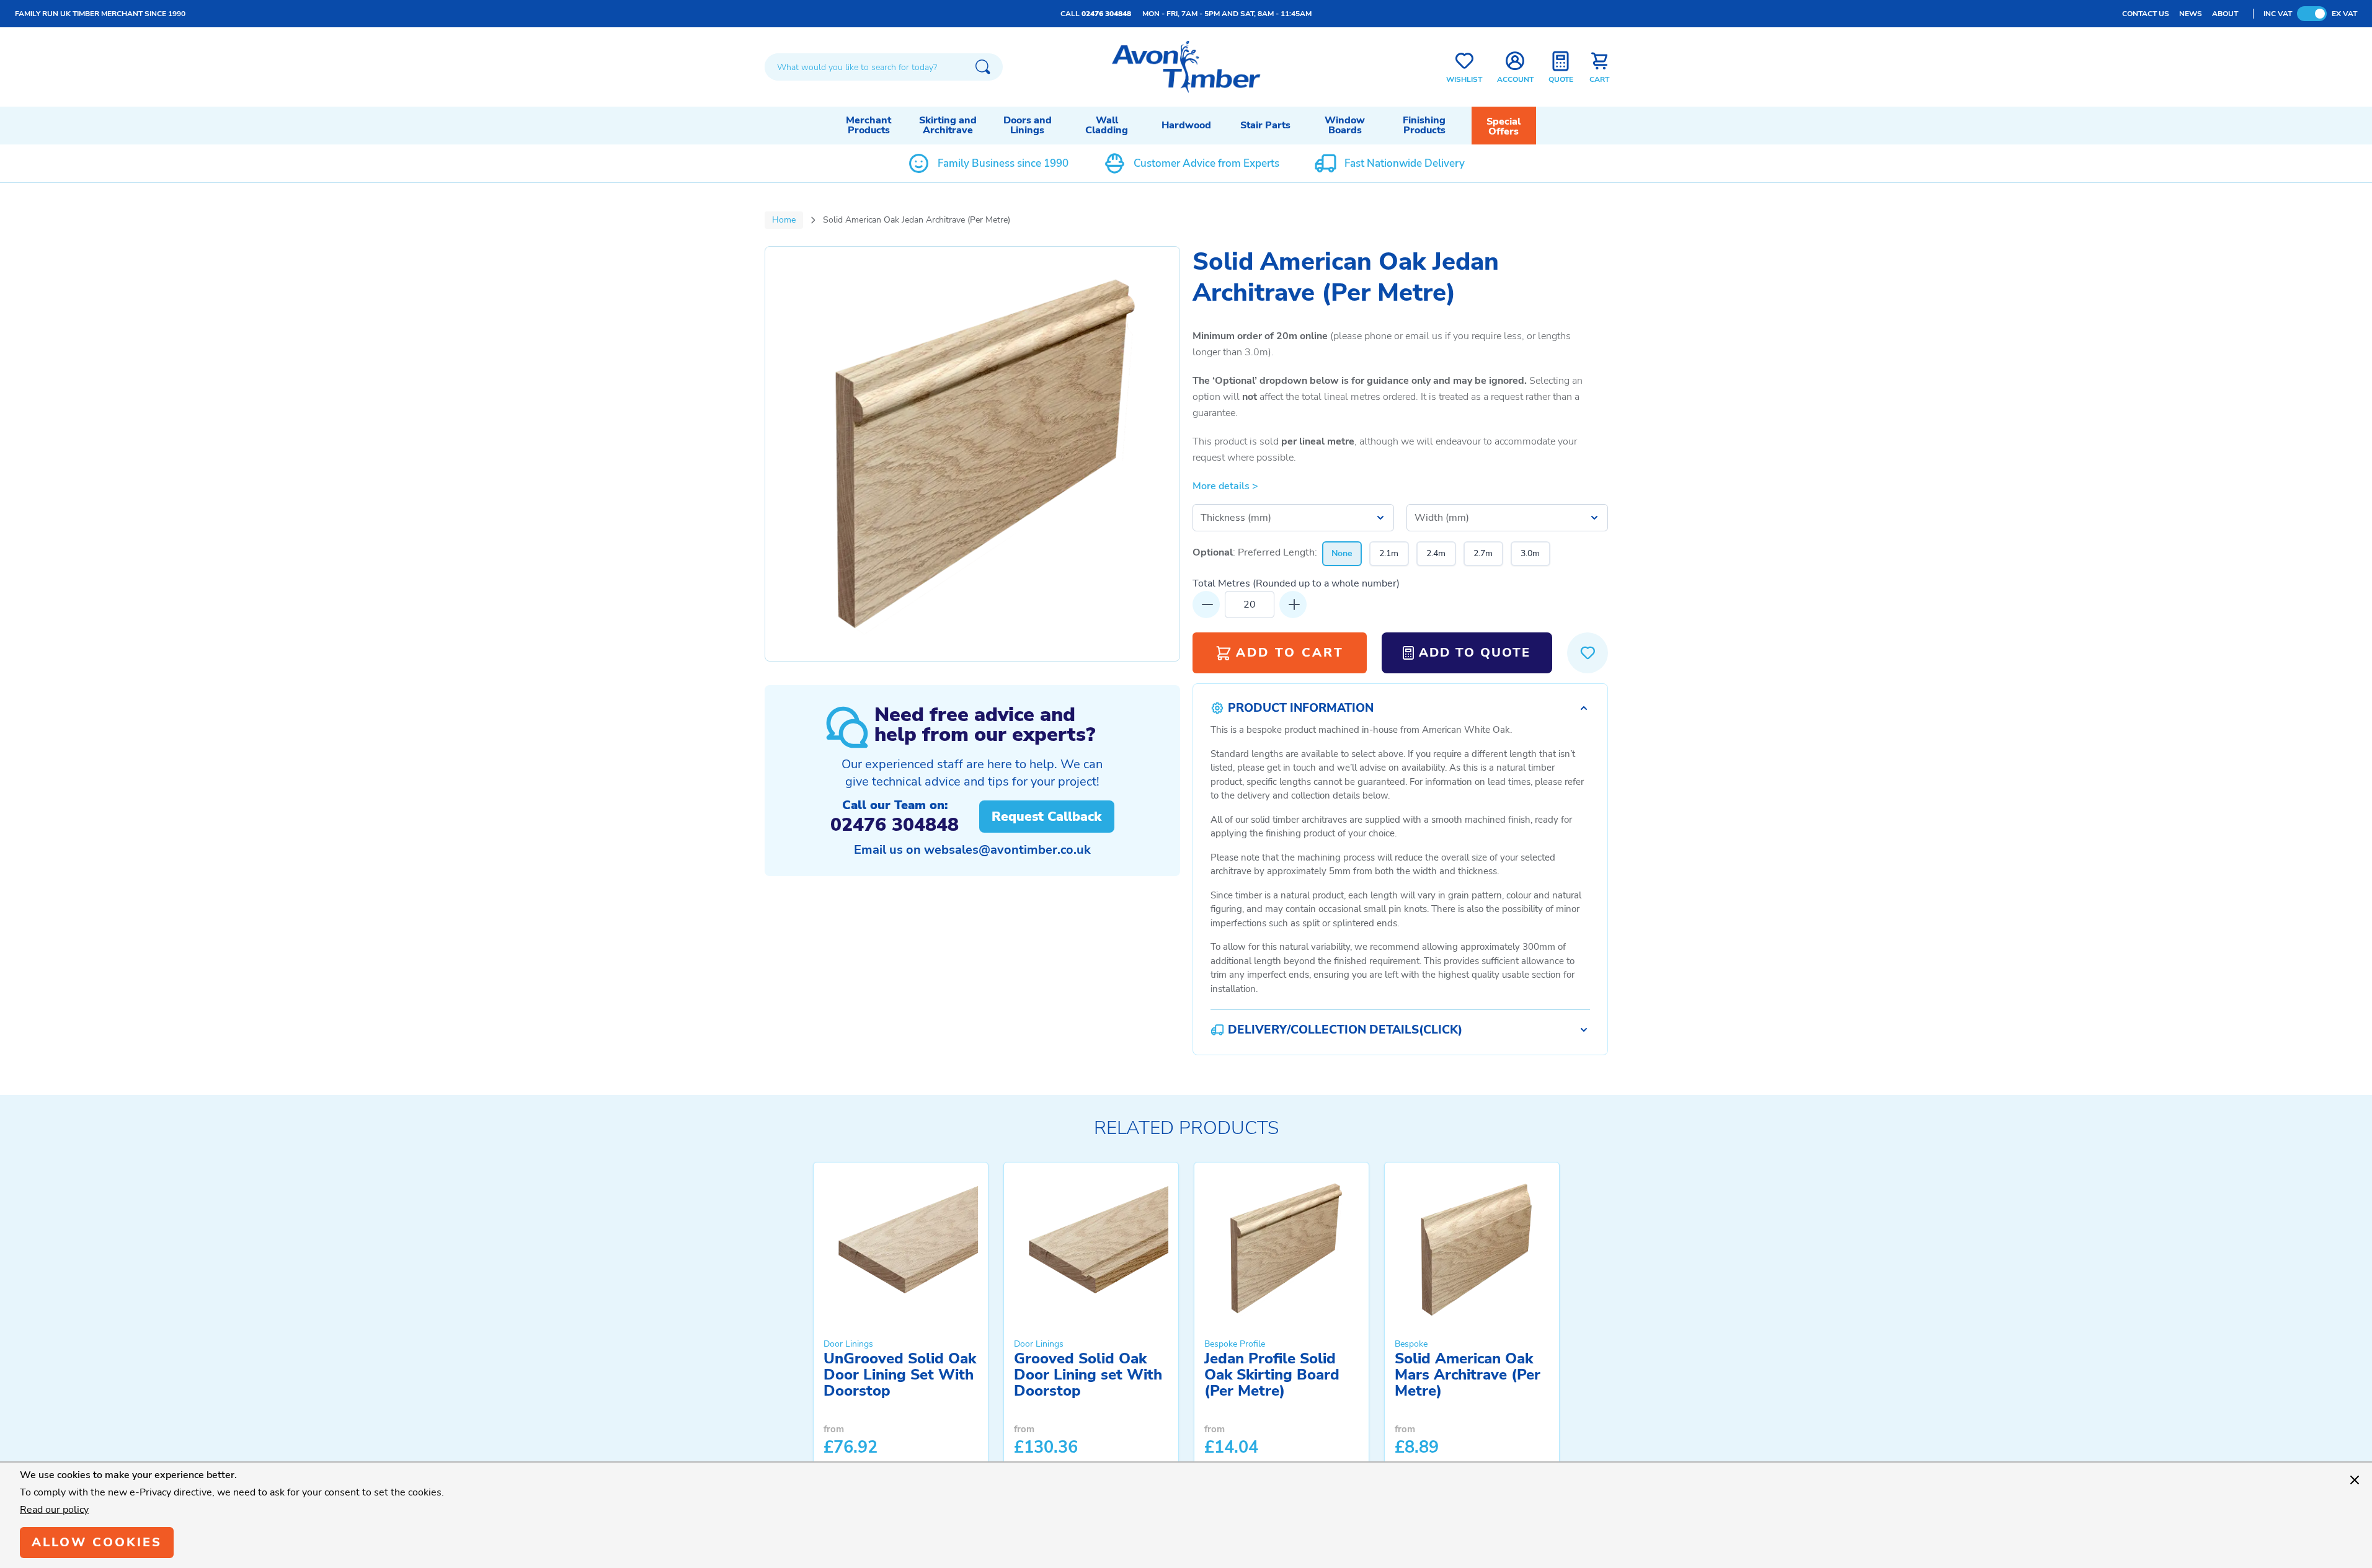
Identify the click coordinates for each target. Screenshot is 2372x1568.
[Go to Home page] (1186, 67)
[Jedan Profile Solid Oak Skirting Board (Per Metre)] (1282, 1248)
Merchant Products (868, 125)
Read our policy (54, 1510)
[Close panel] (2355, 1480)
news (2191, 14)
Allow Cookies (97, 1542)
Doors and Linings (1028, 125)
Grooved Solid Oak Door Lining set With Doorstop (1088, 1375)
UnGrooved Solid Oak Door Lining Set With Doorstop (900, 1375)
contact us (2146, 14)
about (2225, 14)
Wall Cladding (1107, 125)
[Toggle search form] (983, 67)
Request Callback (1046, 817)
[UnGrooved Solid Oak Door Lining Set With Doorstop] (901, 1248)
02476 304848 (1106, 14)
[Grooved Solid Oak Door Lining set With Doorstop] (1091, 1248)
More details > (1225, 486)
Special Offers (1504, 126)
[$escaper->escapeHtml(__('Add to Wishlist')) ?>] (1588, 653)
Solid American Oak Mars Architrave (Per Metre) (1468, 1375)
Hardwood (1186, 125)
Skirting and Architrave (948, 125)
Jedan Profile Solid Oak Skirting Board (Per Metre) (1272, 1375)
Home (784, 220)
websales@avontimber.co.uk (1007, 850)
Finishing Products (1424, 125)
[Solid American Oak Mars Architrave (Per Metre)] (1472, 1248)
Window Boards (1345, 125)
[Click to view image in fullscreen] (972, 454)
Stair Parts (1265, 125)
